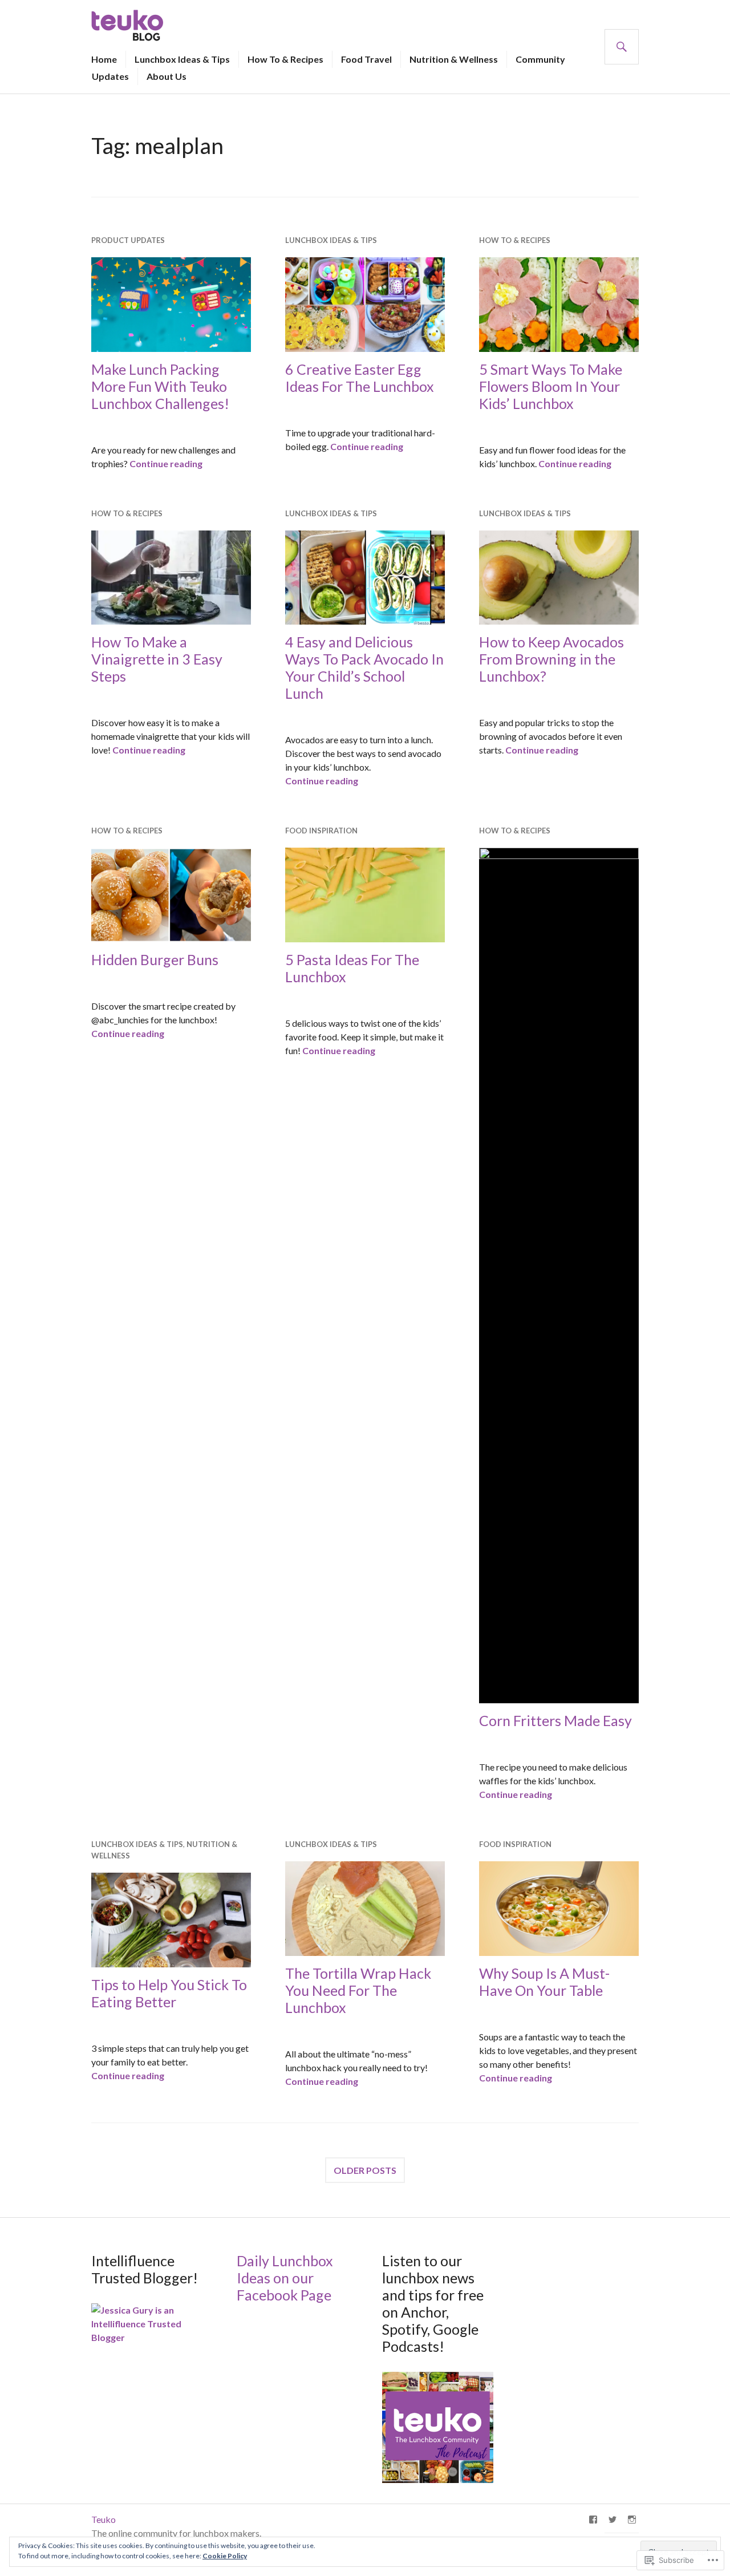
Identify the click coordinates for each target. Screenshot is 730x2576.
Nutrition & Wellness (454, 59)
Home (104, 59)
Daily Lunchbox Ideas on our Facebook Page (285, 2278)
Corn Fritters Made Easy (555, 1720)
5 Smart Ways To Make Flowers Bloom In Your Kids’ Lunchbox (551, 386)
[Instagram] (632, 2520)
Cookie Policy (225, 2556)
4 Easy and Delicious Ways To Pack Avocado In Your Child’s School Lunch (364, 667)
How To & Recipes (285, 59)
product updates (128, 240)
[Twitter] (613, 2520)
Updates (110, 76)
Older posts (365, 2170)
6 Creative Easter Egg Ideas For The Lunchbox (360, 378)
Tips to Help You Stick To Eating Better (169, 1993)
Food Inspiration (321, 831)
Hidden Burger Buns (155, 959)
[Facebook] (593, 2520)
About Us (167, 76)
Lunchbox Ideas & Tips (182, 59)
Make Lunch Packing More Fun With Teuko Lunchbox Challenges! (160, 386)
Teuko (104, 2519)
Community (540, 59)
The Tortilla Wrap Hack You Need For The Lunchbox (358, 1990)
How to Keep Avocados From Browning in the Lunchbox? (551, 659)
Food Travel (366, 59)
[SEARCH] (622, 47)
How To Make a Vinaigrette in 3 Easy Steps (157, 659)
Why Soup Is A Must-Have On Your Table (544, 1982)
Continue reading (166, 463)
